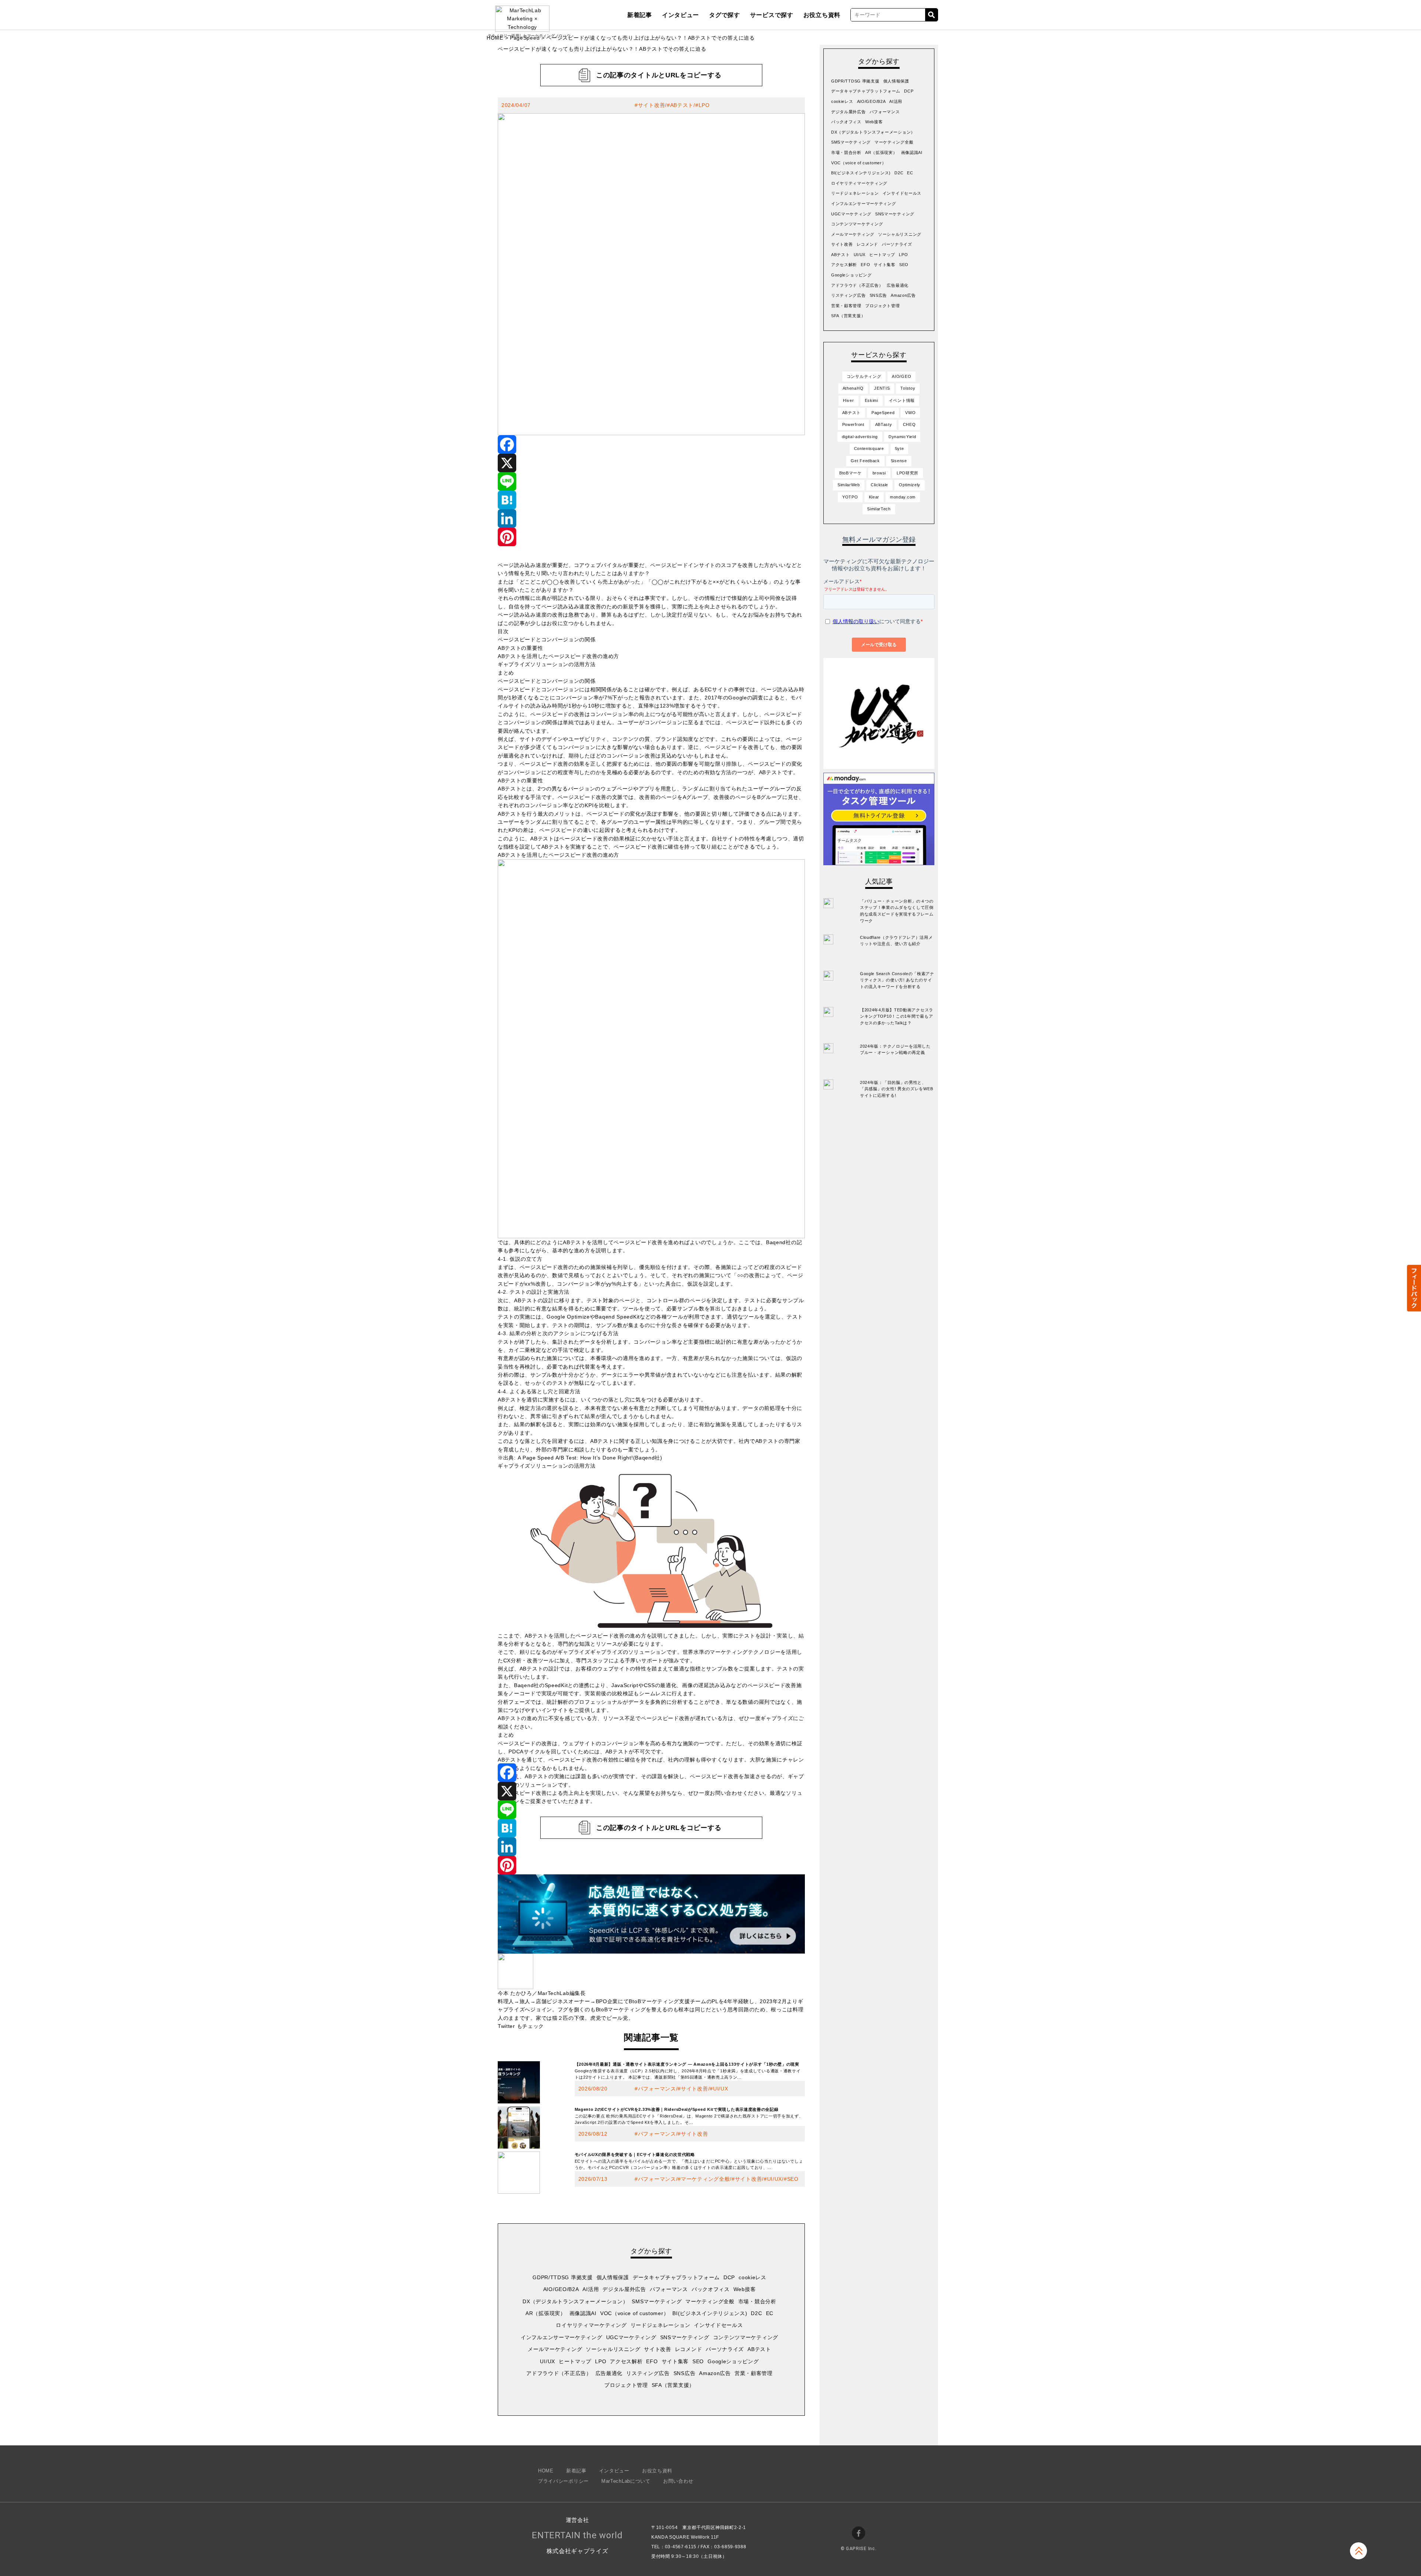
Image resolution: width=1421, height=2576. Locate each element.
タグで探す (725, 15)
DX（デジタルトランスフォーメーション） (575, 2301)
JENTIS (882, 388)
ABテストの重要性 (520, 648)
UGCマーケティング (631, 2337)
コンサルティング (864, 376)
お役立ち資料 (822, 15)
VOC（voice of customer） (634, 2313)
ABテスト (682, 105)
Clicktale (879, 485)
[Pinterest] (651, 537)
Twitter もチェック (521, 2026)
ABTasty (884, 424)
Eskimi (871, 400)
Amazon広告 (715, 2373)
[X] (651, 463)
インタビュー (681, 15)
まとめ (506, 673)
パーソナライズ (725, 2349)
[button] (1414, 1288)
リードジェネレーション (661, 2325)
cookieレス (753, 2277)
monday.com (903, 497)
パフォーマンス (657, 2089)
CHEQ (909, 424)
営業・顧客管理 (754, 2373)
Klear (874, 497)
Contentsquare (869, 449)
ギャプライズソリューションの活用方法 (547, 664)
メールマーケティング (555, 2349)
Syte (899, 449)
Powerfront (853, 424)
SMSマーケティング (657, 2301)
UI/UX (721, 2089)
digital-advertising (860, 437)
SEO (793, 2179)
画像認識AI (583, 2313)
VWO (910, 413)
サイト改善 (652, 105)
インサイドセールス (718, 2325)
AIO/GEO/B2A (561, 2289)
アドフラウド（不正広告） (559, 2373)
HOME (495, 38)
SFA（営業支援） (673, 2385)
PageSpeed (525, 38)
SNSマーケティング (685, 2337)
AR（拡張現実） (546, 2313)
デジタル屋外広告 (624, 2289)
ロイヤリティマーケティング (591, 2325)
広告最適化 (609, 2373)
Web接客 (745, 2289)
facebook (859, 2533)
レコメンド (689, 2349)
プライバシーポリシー (563, 2481)
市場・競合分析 (757, 2301)
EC (770, 2313)
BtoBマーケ (851, 473)
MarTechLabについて (626, 2481)
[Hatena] (651, 500)
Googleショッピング (733, 2361)
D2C (756, 2313)
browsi (879, 473)
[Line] (651, 481)
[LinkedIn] (651, 518)
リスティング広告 (648, 2373)
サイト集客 (675, 2361)
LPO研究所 (908, 473)
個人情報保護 (613, 2277)
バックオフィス (711, 2289)
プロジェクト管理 (626, 2385)
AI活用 (591, 2289)
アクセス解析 (626, 2361)
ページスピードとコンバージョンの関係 (547, 639)
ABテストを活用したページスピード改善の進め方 (558, 656)
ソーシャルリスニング (613, 2349)
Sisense (899, 461)
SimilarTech (879, 509)
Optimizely (910, 485)
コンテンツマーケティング (746, 2337)
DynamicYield (902, 437)
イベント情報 (902, 400)
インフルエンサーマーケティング (562, 2337)
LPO (704, 105)
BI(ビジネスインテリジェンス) (710, 2313)
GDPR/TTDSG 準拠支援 (563, 2277)
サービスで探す (772, 15)
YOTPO (850, 497)
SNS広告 (685, 2373)
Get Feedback (865, 461)
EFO (652, 2361)
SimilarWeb (849, 485)
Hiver (849, 400)
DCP (729, 2277)
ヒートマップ (575, 2361)
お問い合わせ (678, 2481)
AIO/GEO (901, 376)
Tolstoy (908, 388)
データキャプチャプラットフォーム (676, 2277)
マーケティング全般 (705, 2179)
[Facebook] (651, 444)
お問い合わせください (737, 1793)
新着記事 (640, 15)
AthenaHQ (853, 388)
